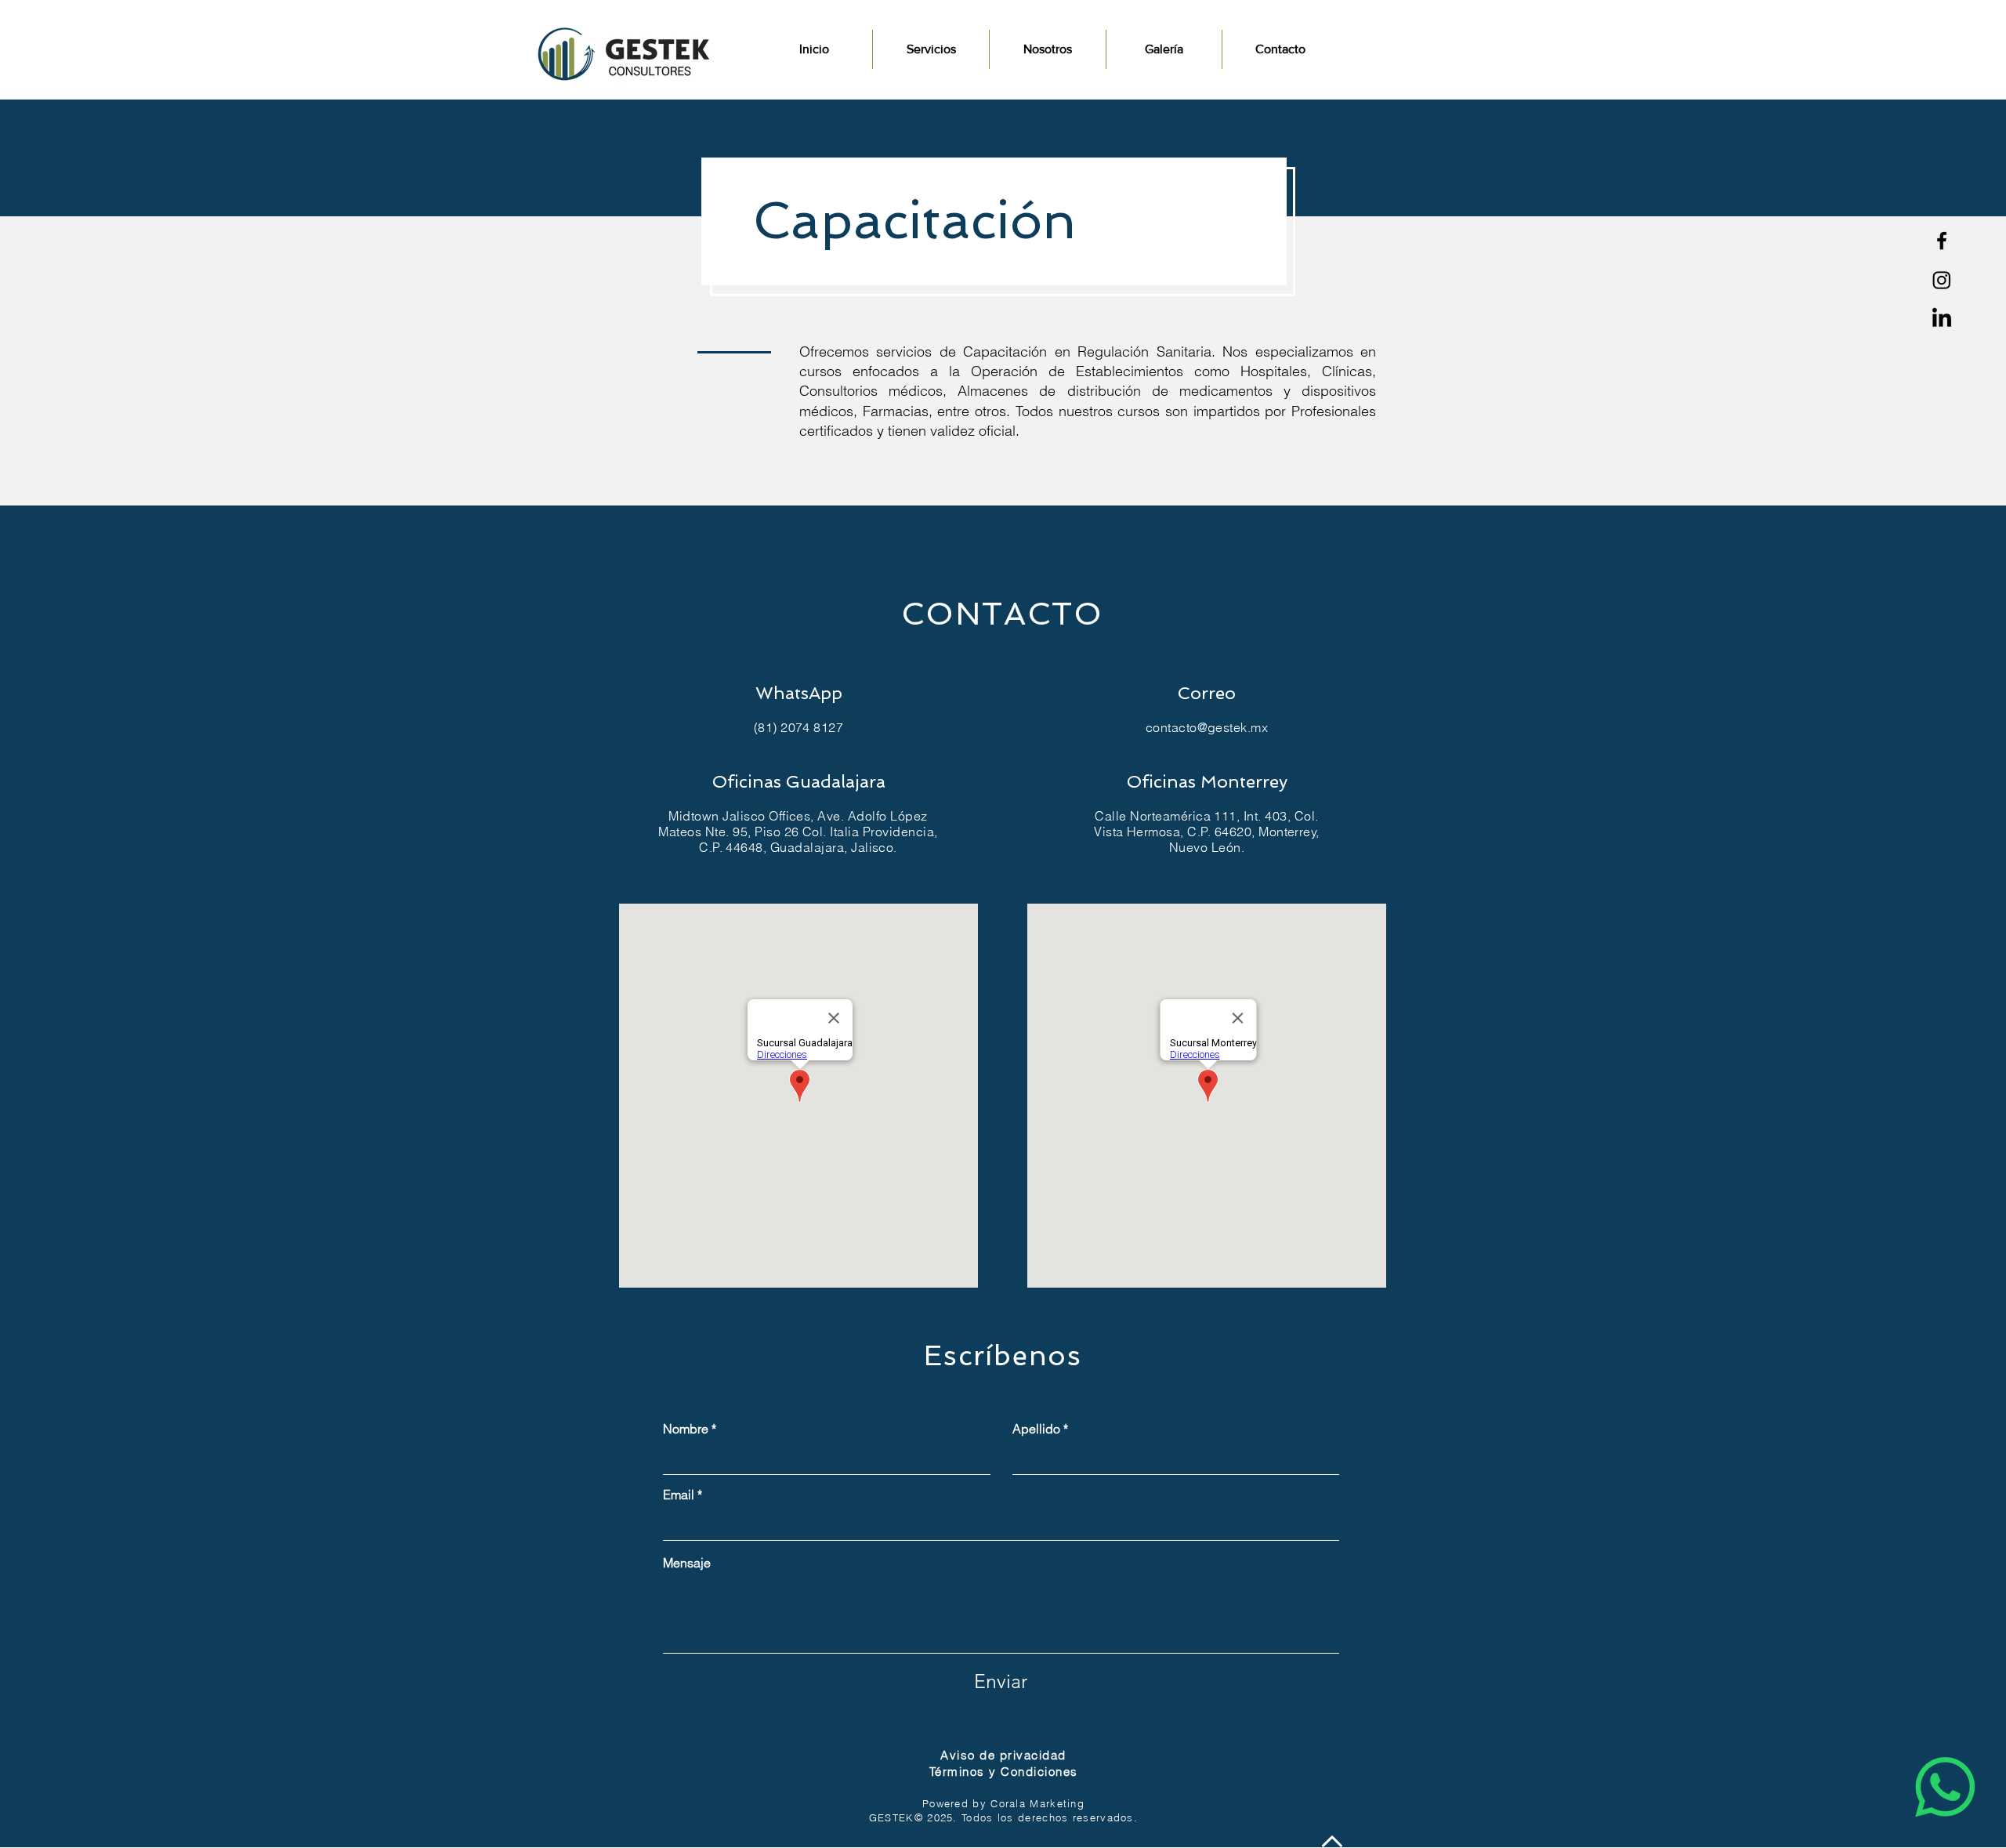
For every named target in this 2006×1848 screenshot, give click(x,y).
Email (679, 1495)
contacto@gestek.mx (1207, 727)
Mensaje (687, 1563)
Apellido (1036, 1429)
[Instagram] (1942, 280)
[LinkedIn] (1942, 319)
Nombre (686, 1429)
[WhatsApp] (1945, 1787)
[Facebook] (1942, 241)
